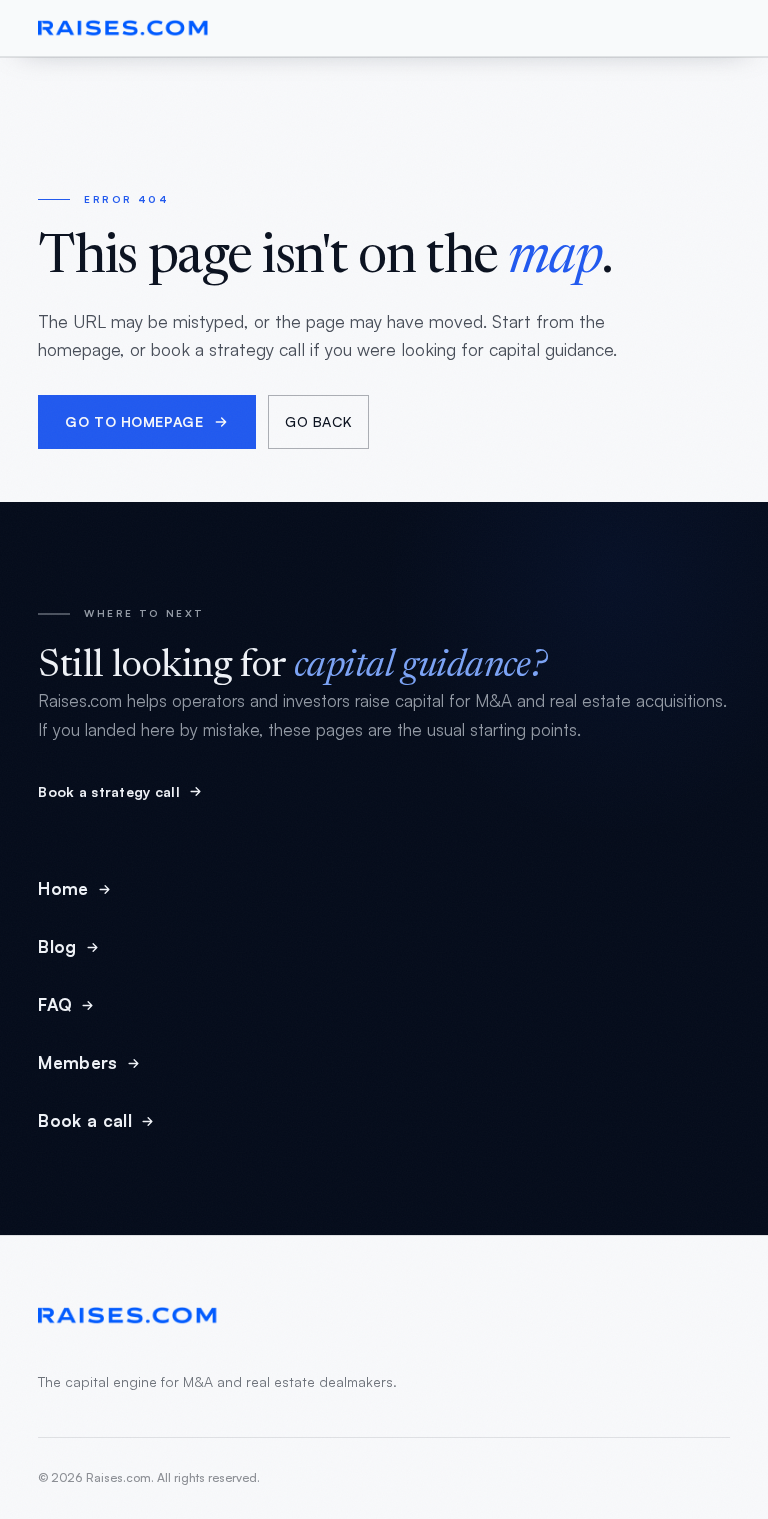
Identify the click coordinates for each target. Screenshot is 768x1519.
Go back (318, 421)
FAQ (55, 1004)
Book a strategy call (109, 791)
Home (63, 888)
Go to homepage (134, 421)
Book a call (85, 1120)
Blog (57, 946)
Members (77, 1062)
